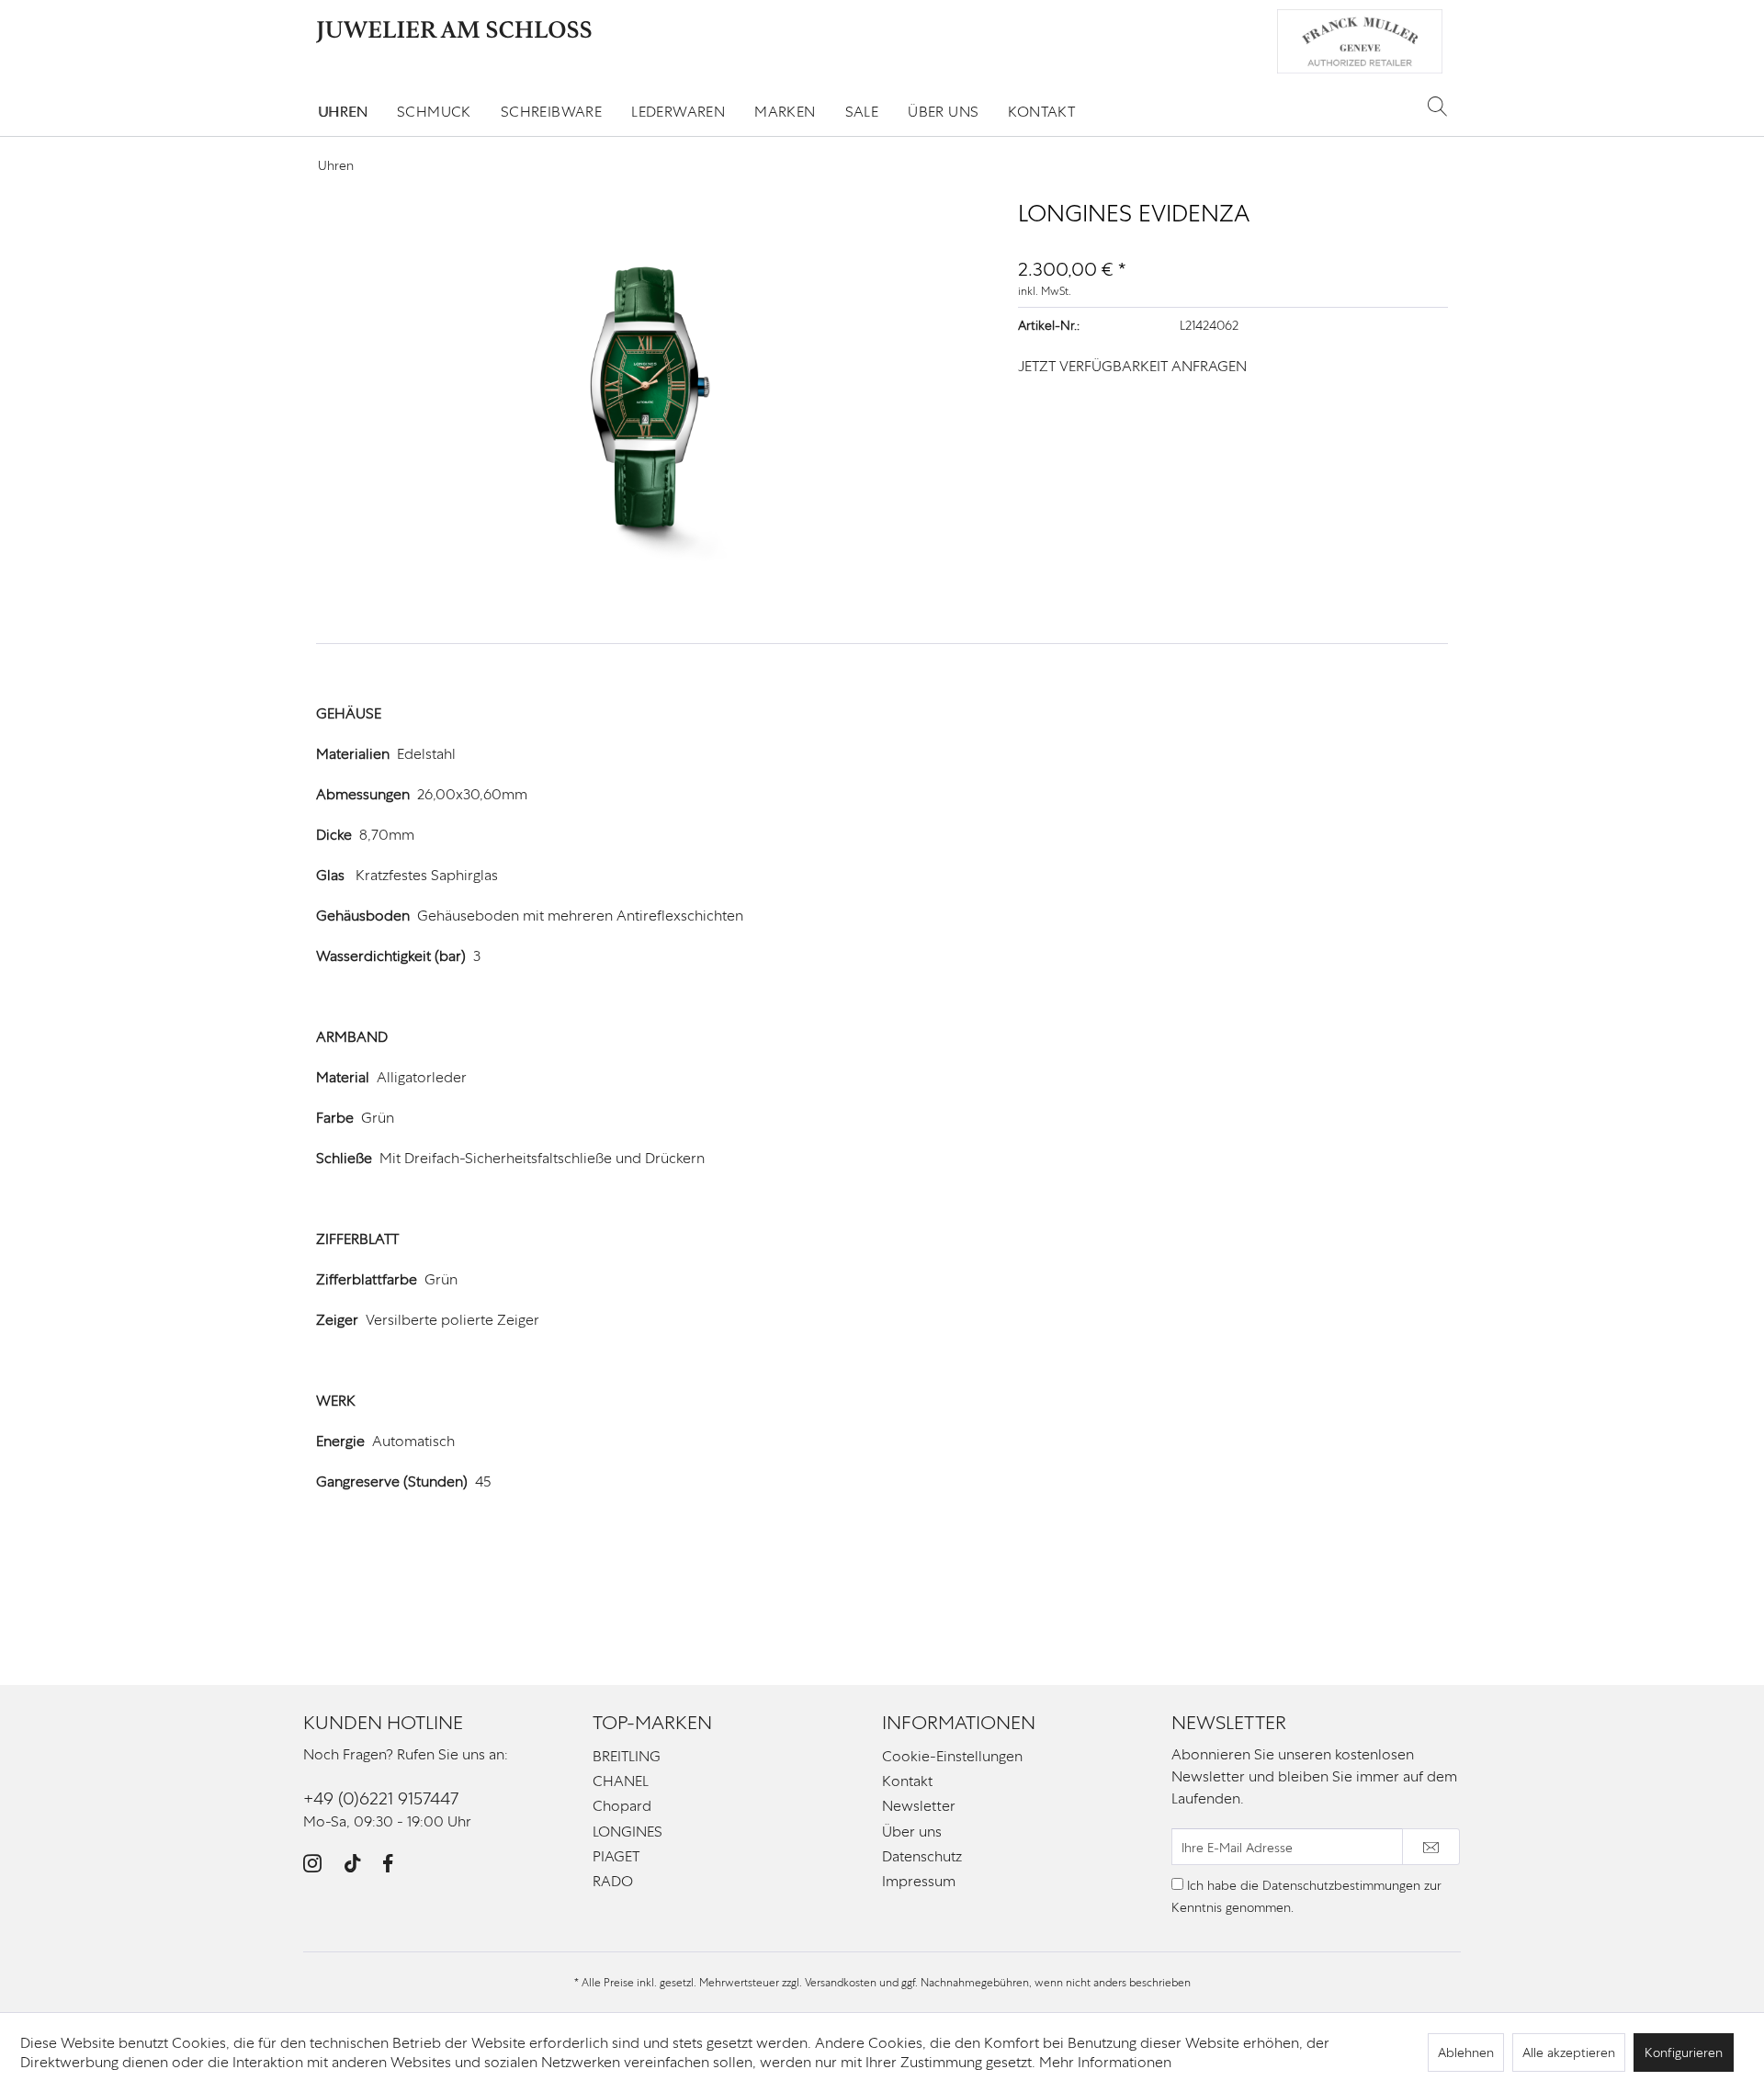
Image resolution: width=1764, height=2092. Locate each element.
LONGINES (628, 1832)
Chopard (622, 1806)
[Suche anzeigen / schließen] (1437, 106)
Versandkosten (841, 1983)
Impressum (919, 1881)
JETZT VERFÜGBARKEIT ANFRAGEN (1132, 366)
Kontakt (907, 1781)
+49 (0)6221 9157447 (381, 1798)
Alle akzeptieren (1569, 2052)
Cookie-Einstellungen (952, 1756)
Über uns (912, 1832)
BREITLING (627, 1756)
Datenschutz (922, 1856)
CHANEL (621, 1781)
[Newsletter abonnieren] (1431, 1847)
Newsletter (919, 1806)
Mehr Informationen (1105, 2062)
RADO (613, 1881)
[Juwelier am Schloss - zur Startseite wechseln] (454, 32)
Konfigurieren (1684, 2052)
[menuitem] (343, 112)
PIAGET (616, 1856)
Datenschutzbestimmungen (1341, 1885)
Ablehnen (1466, 2052)
